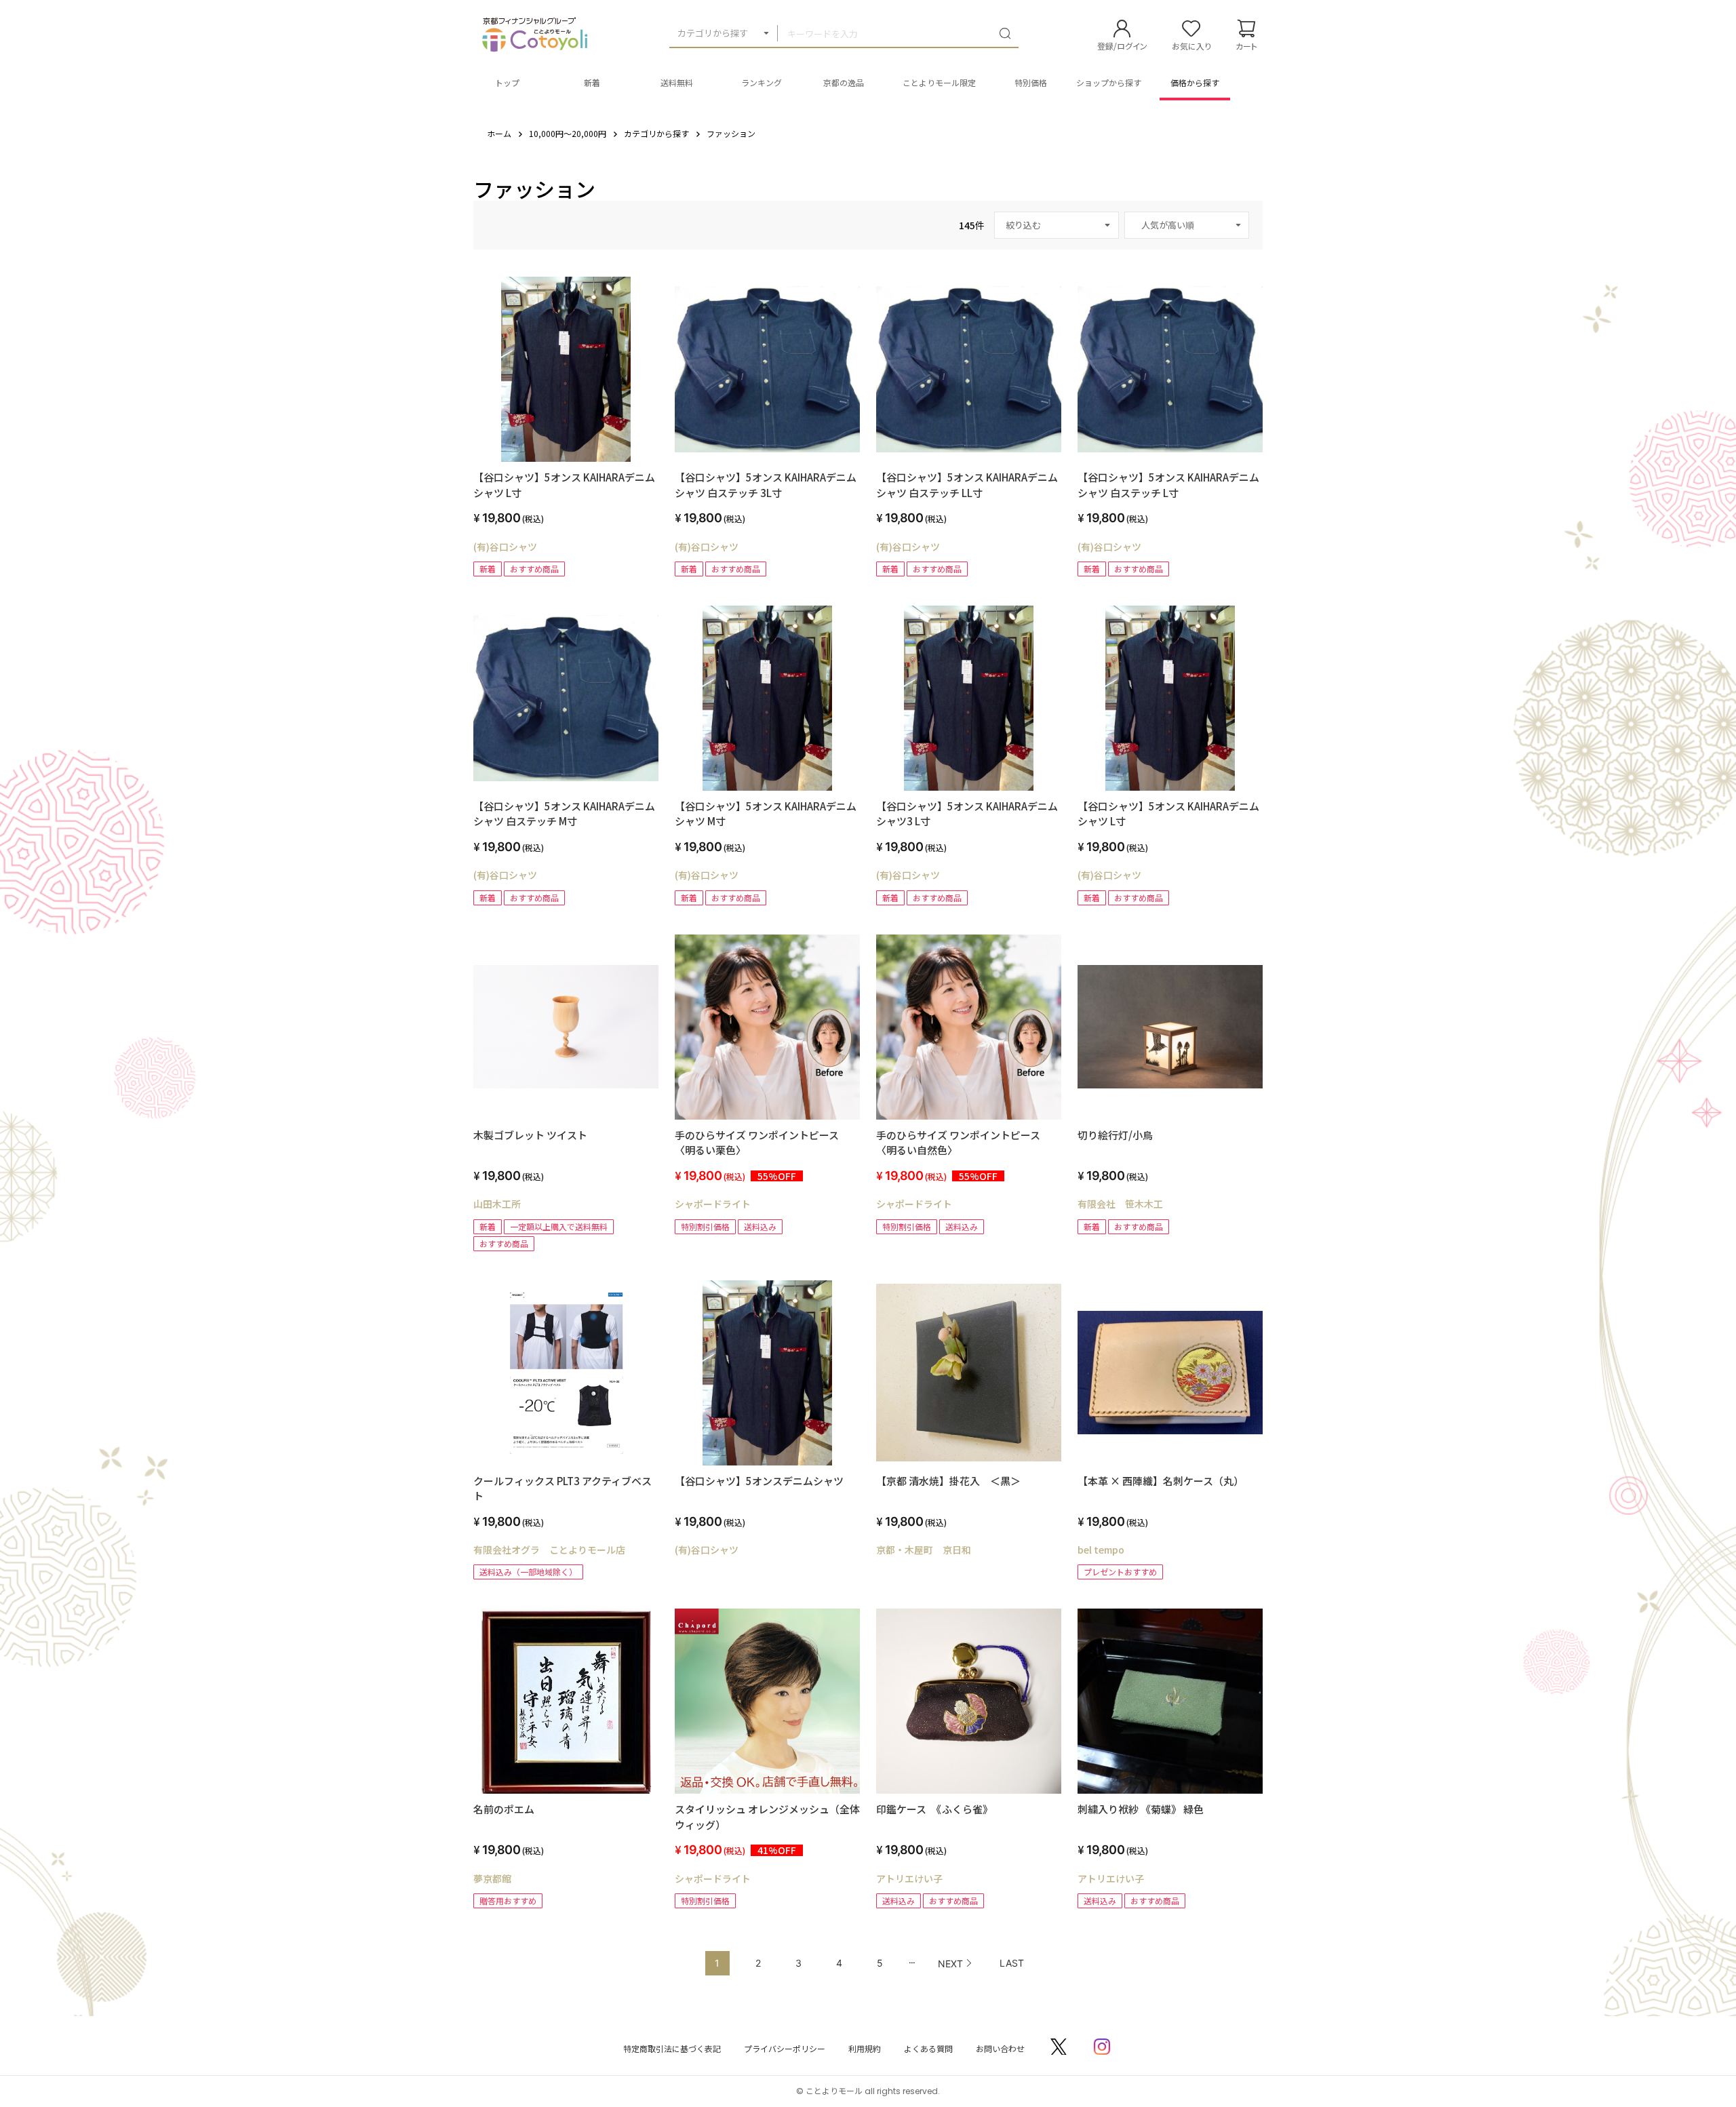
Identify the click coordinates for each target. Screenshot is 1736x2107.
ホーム (499, 133)
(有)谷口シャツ (505, 547)
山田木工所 (497, 1204)
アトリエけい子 (909, 1878)
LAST (1012, 1963)
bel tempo (1101, 1550)
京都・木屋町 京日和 (924, 1550)
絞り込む (1023, 225)
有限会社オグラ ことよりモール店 (549, 1550)
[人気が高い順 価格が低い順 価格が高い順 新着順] (1187, 225)
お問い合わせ (1000, 2048)
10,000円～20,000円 (568, 133)
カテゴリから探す (713, 33)
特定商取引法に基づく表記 (672, 2048)
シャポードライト (713, 1204)
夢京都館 (492, 1878)
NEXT (950, 1964)
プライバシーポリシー (785, 2048)
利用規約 (865, 2048)
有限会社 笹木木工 (1120, 1204)
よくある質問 (928, 2048)
